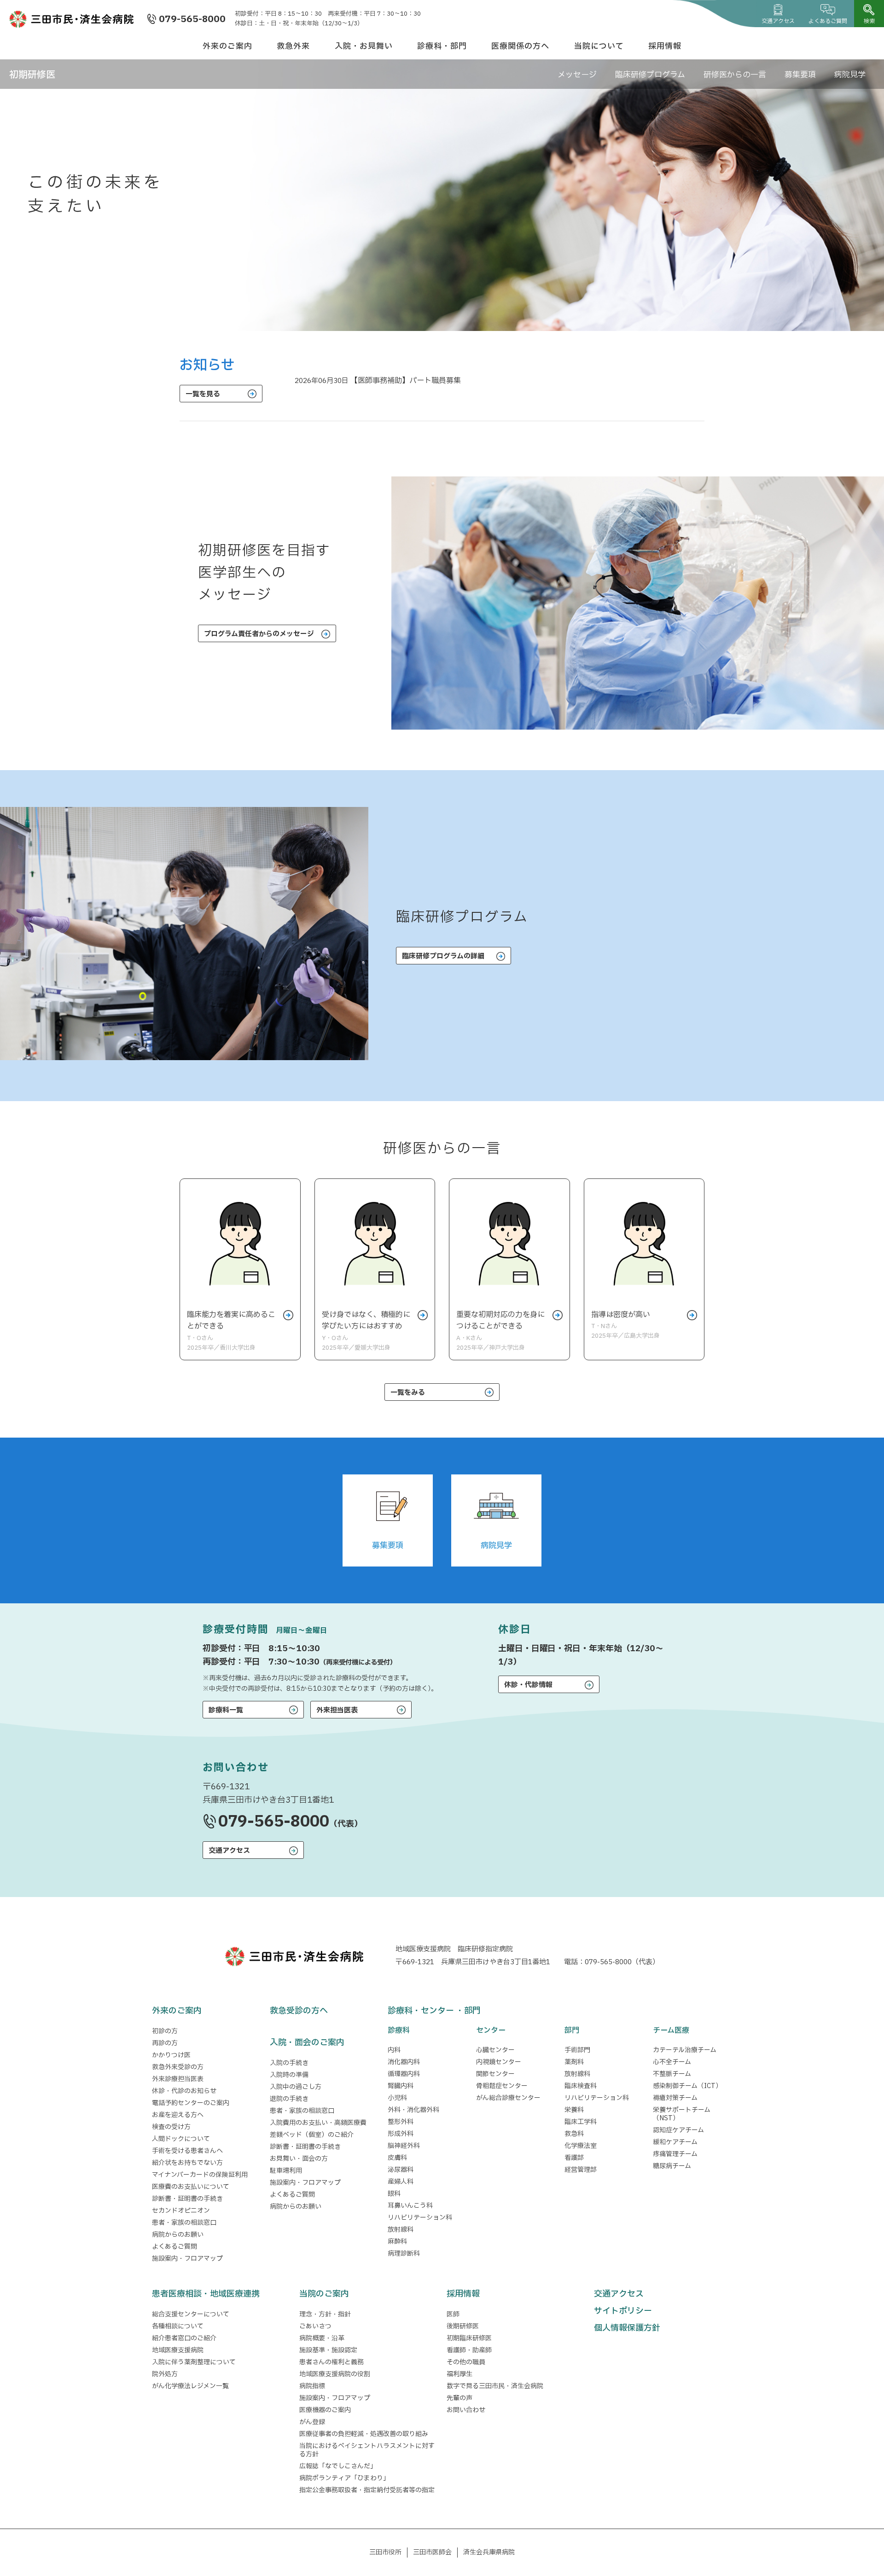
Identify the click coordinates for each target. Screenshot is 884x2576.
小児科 (397, 2098)
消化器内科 (404, 2062)
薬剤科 (574, 2062)
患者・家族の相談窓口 (184, 2223)
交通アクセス (778, 21)
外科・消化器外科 (413, 2110)
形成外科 (401, 2134)
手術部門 (577, 2050)
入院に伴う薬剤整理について (194, 2362)
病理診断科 (404, 2254)
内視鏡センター (499, 2062)
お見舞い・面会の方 (299, 2159)
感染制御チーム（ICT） (687, 2086)
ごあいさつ (315, 2326)
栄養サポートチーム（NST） (682, 2114)
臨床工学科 (581, 2122)
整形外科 (401, 2122)
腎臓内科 (401, 2086)
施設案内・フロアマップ (187, 2259)
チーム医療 (671, 2031)
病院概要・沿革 (322, 2338)
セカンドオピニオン (181, 2211)
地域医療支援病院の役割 (335, 2374)
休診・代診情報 (528, 1685)
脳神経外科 (404, 2146)
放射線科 (401, 2230)
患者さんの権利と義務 (331, 2362)
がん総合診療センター (508, 2098)
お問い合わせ (466, 2410)
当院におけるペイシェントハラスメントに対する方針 (367, 2450)
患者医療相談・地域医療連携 (206, 2294)
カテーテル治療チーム (685, 2050)
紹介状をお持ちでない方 (187, 2163)
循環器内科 (404, 2074)
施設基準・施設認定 (328, 2350)
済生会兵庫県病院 (489, 2552)
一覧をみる (408, 1393)
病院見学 (850, 75)
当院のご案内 (324, 2294)
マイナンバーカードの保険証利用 (200, 2175)
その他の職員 (466, 2362)
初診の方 (165, 2031)
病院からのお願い (178, 2235)
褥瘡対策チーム (675, 2098)
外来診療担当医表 (178, 2079)
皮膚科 (397, 2158)
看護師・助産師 (469, 2350)
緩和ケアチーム (675, 2142)
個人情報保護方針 (627, 2328)
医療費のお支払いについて (191, 2187)
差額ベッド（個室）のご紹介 (312, 2135)
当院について (599, 46)
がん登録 (312, 2422)
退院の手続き (289, 2099)
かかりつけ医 (171, 2055)
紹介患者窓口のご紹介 (184, 2338)
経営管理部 (581, 2170)
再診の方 (165, 2043)
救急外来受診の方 (178, 2067)
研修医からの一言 (735, 75)
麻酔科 (397, 2242)
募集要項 (800, 75)
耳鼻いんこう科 (410, 2206)
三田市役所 (385, 2552)
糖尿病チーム (672, 2166)
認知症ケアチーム (678, 2130)
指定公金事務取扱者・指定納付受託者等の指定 (367, 2490)
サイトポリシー (623, 2311)
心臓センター (495, 2050)
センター (491, 2031)
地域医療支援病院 (178, 2350)
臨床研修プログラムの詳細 (443, 956)
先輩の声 (459, 2398)
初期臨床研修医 (469, 2338)
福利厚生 (459, 2374)
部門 (572, 2031)
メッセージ (577, 75)
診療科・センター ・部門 (434, 2011)
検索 (869, 21)
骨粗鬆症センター (502, 2086)
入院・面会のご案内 (307, 2043)
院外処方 (165, 2374)
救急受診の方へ (299, 2011)
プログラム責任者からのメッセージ (259, 634)
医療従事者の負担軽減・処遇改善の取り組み (364, 2434)
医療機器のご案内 (325, 2410)
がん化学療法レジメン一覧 (190, 2386)
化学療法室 (581, 2146)
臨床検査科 (581, 2086)
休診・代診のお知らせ (184, 2091)
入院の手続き (289, 2063)
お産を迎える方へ (178, 2115)
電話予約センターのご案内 (191, 2103)
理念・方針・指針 (325, 2314)
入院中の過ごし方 (296, 2087)
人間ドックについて (181, 2139)
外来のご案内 (227, 46)
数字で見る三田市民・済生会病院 (495, 2386)
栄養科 (574, 2110)
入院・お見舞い (364, 46)
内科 (394, 2050)
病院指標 (312, 2386)
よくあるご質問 (828, 21)
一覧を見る (203, 394)
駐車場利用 (286, 2171)
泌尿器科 (401, 2170)
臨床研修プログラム (650, 75)
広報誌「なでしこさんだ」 (338, 2466)
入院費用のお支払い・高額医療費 (318, 2123)
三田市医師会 (432, 2552)
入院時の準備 (289, 2075)
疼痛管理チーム (675, 2154)
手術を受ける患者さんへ (187, 2151)
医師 (453, 2314)
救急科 (574, 2134)
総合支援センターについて (191, 2314)
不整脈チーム (672, 2074)
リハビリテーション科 (420, 2218)
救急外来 (293, 46)
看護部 (574, 2158)
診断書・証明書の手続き (187, 2199)
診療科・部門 (442, 46)
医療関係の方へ (520, 46)
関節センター (495, 2074)
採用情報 (665, 46)
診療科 (399, 2031)
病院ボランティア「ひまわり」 (346, 2478)
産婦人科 (401, 2182)
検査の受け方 (171, 2127)
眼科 (394, 2194)
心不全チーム (672, 2062)
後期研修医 (463, 2326)
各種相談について (178, 2326)
